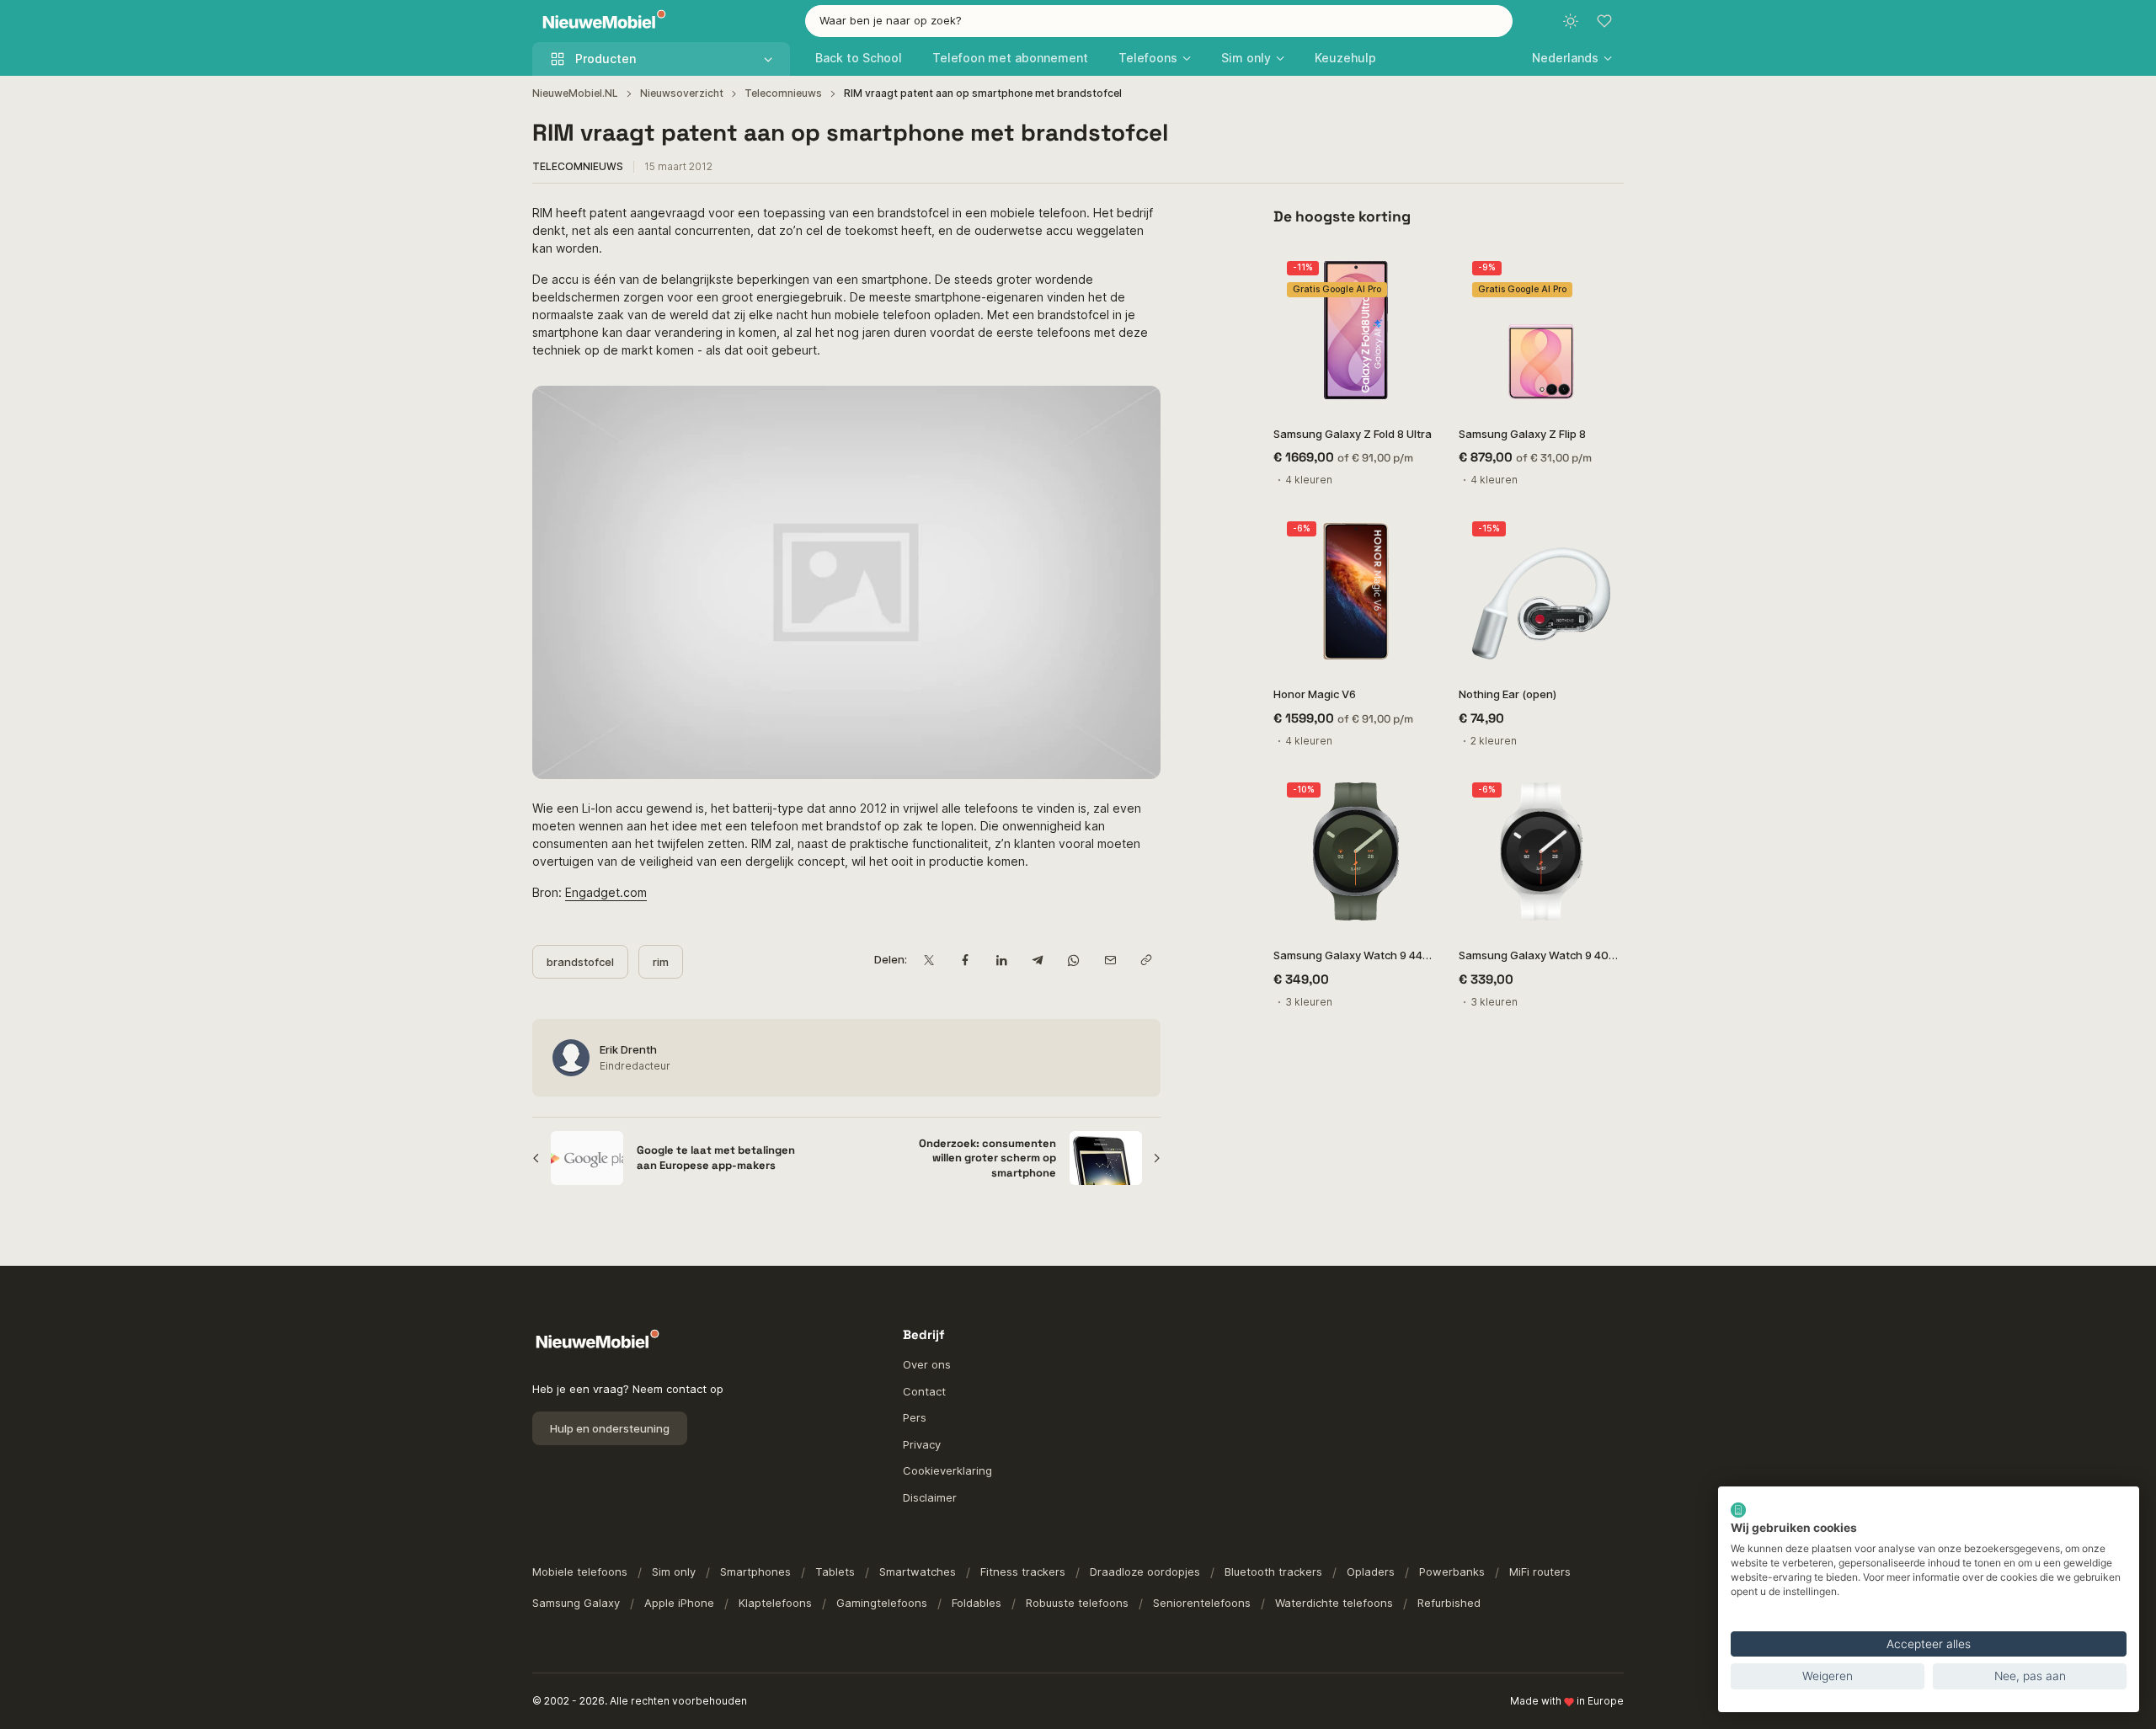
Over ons (927, 1364)
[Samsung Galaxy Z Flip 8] (1541, 330)
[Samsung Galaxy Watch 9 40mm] (1541, 851)
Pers (915, 1417)
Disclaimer (930, 1497)
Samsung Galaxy (576, 1603)
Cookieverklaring (947, 1470)
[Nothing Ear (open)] (1541, 590)
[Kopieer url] (1146, 960)
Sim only (674, 1572)
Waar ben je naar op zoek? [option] (891, 20)
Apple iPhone (679, 1603)
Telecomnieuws (783, 93)
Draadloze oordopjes (1145, 1572)
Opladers (1371, 1572)
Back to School (859, 58)
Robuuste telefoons (1077, 1603)
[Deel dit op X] (929, 960)
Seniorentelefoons (1202, 1603)
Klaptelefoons (775, 1603)
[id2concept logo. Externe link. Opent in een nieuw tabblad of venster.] (1738, 1510)
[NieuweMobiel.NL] (600, 21)
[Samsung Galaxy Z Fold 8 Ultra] (1356, 330)
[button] (1572, 58)
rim (661, 962)
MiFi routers (1540, 1572)
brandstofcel (580, 962)
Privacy (922, 1444)
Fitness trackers (1023, 1572)
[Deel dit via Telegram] (1037, 960)
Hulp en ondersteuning (610, 1428)
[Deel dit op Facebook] (965, 960)
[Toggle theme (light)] (1571, 21)
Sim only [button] (1246, 58)
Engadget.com (606, 892)
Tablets (835, 1572)
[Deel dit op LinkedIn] (1001, 960)
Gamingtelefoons (882, 1603)
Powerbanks (1452, 1572)
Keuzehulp (1345, 58)
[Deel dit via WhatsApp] (1073, 960)
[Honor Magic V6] (1356, 590)
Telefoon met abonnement (1010, 58)
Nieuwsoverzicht (682, 93)
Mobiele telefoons (580, 1572)
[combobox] (1159, 21)
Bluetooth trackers (1273, 1572)
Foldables (977, 1603)
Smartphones (755, 1572)
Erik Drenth (628, 1049)
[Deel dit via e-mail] (1110, 960)
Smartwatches (918, 1572)
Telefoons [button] (1148, 58)
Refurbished (1449, 1603)
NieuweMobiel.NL (575, 93)
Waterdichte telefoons (1334, 1603)
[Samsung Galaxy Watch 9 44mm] (1356, 851)
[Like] (1417, 269)
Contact (924, 1391)
